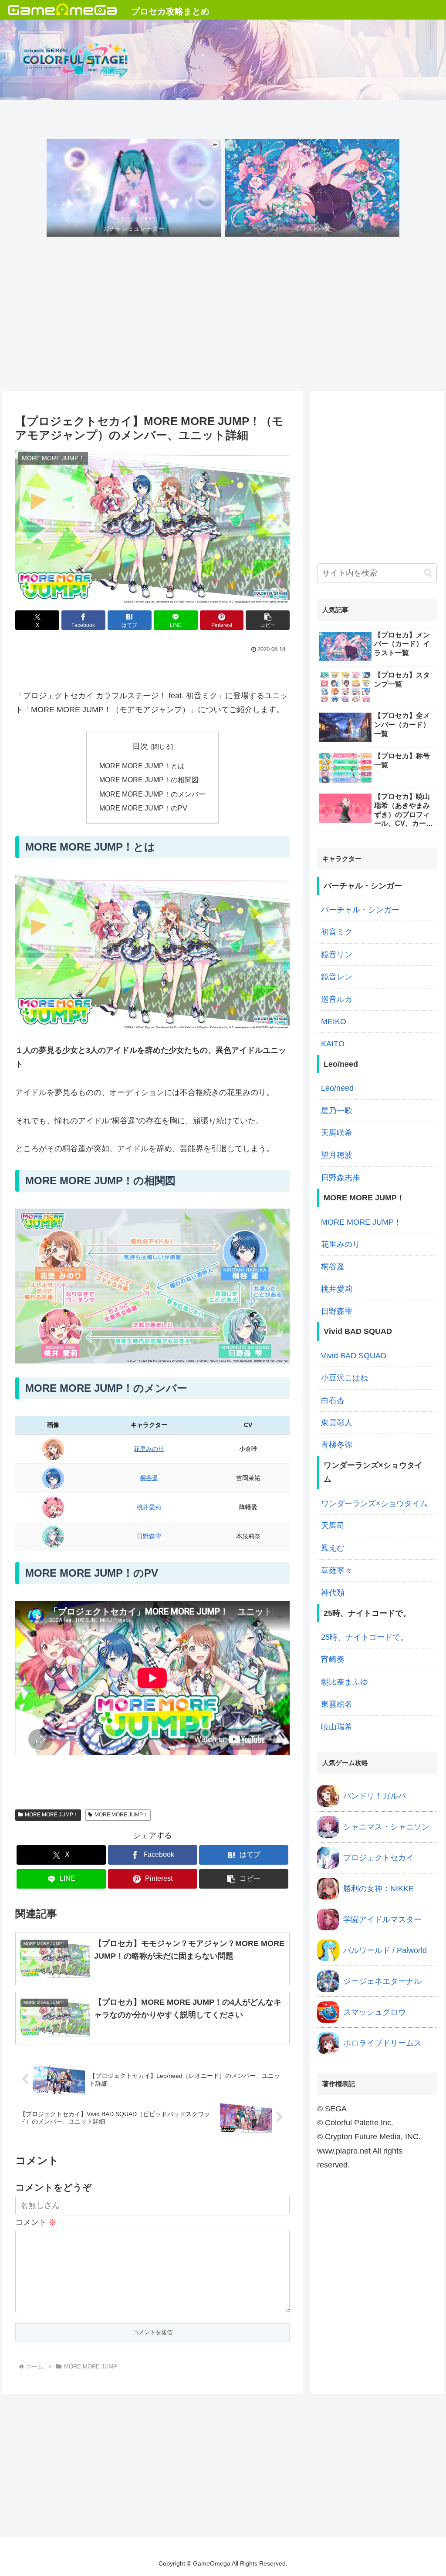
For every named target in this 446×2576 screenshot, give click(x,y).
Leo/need (337, 1088)
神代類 (333, 1593)
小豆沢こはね (345, 1378)
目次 (140, 746)
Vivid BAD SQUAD (354, 1356)
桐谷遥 (149, 1478)
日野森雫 (149, 1536)
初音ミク (337, 932)
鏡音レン (337, 977)
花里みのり (149, 1449)
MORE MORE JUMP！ (52, 1815)
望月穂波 (337, 1155)
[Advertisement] (223, 316)
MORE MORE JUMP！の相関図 (149, 780)
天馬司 (333, 1526)
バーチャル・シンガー (360, 910)
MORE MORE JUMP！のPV (143, 808)
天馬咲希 (337, 1133)
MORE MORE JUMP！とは (142, 766)
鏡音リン (337, 955)
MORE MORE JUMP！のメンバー (152, 794)
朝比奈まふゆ (345, 1682)
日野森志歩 (341, 1178)
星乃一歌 (337, 1111)
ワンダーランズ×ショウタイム (374, 1504)
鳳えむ (333, 1548)
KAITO (333, 1044)
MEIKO (334, 1022)
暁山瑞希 (337, 1727)
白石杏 (333, 1400)
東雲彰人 (337, 1423)
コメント (36, 2222)
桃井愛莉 (149, 1507)
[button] (268, 620)
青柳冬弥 (337, 1445)
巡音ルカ (337, 999)
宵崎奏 (333, 1659)
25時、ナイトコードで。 (365, 1637)
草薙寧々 (337, 1571)
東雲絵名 (337, 1704)
